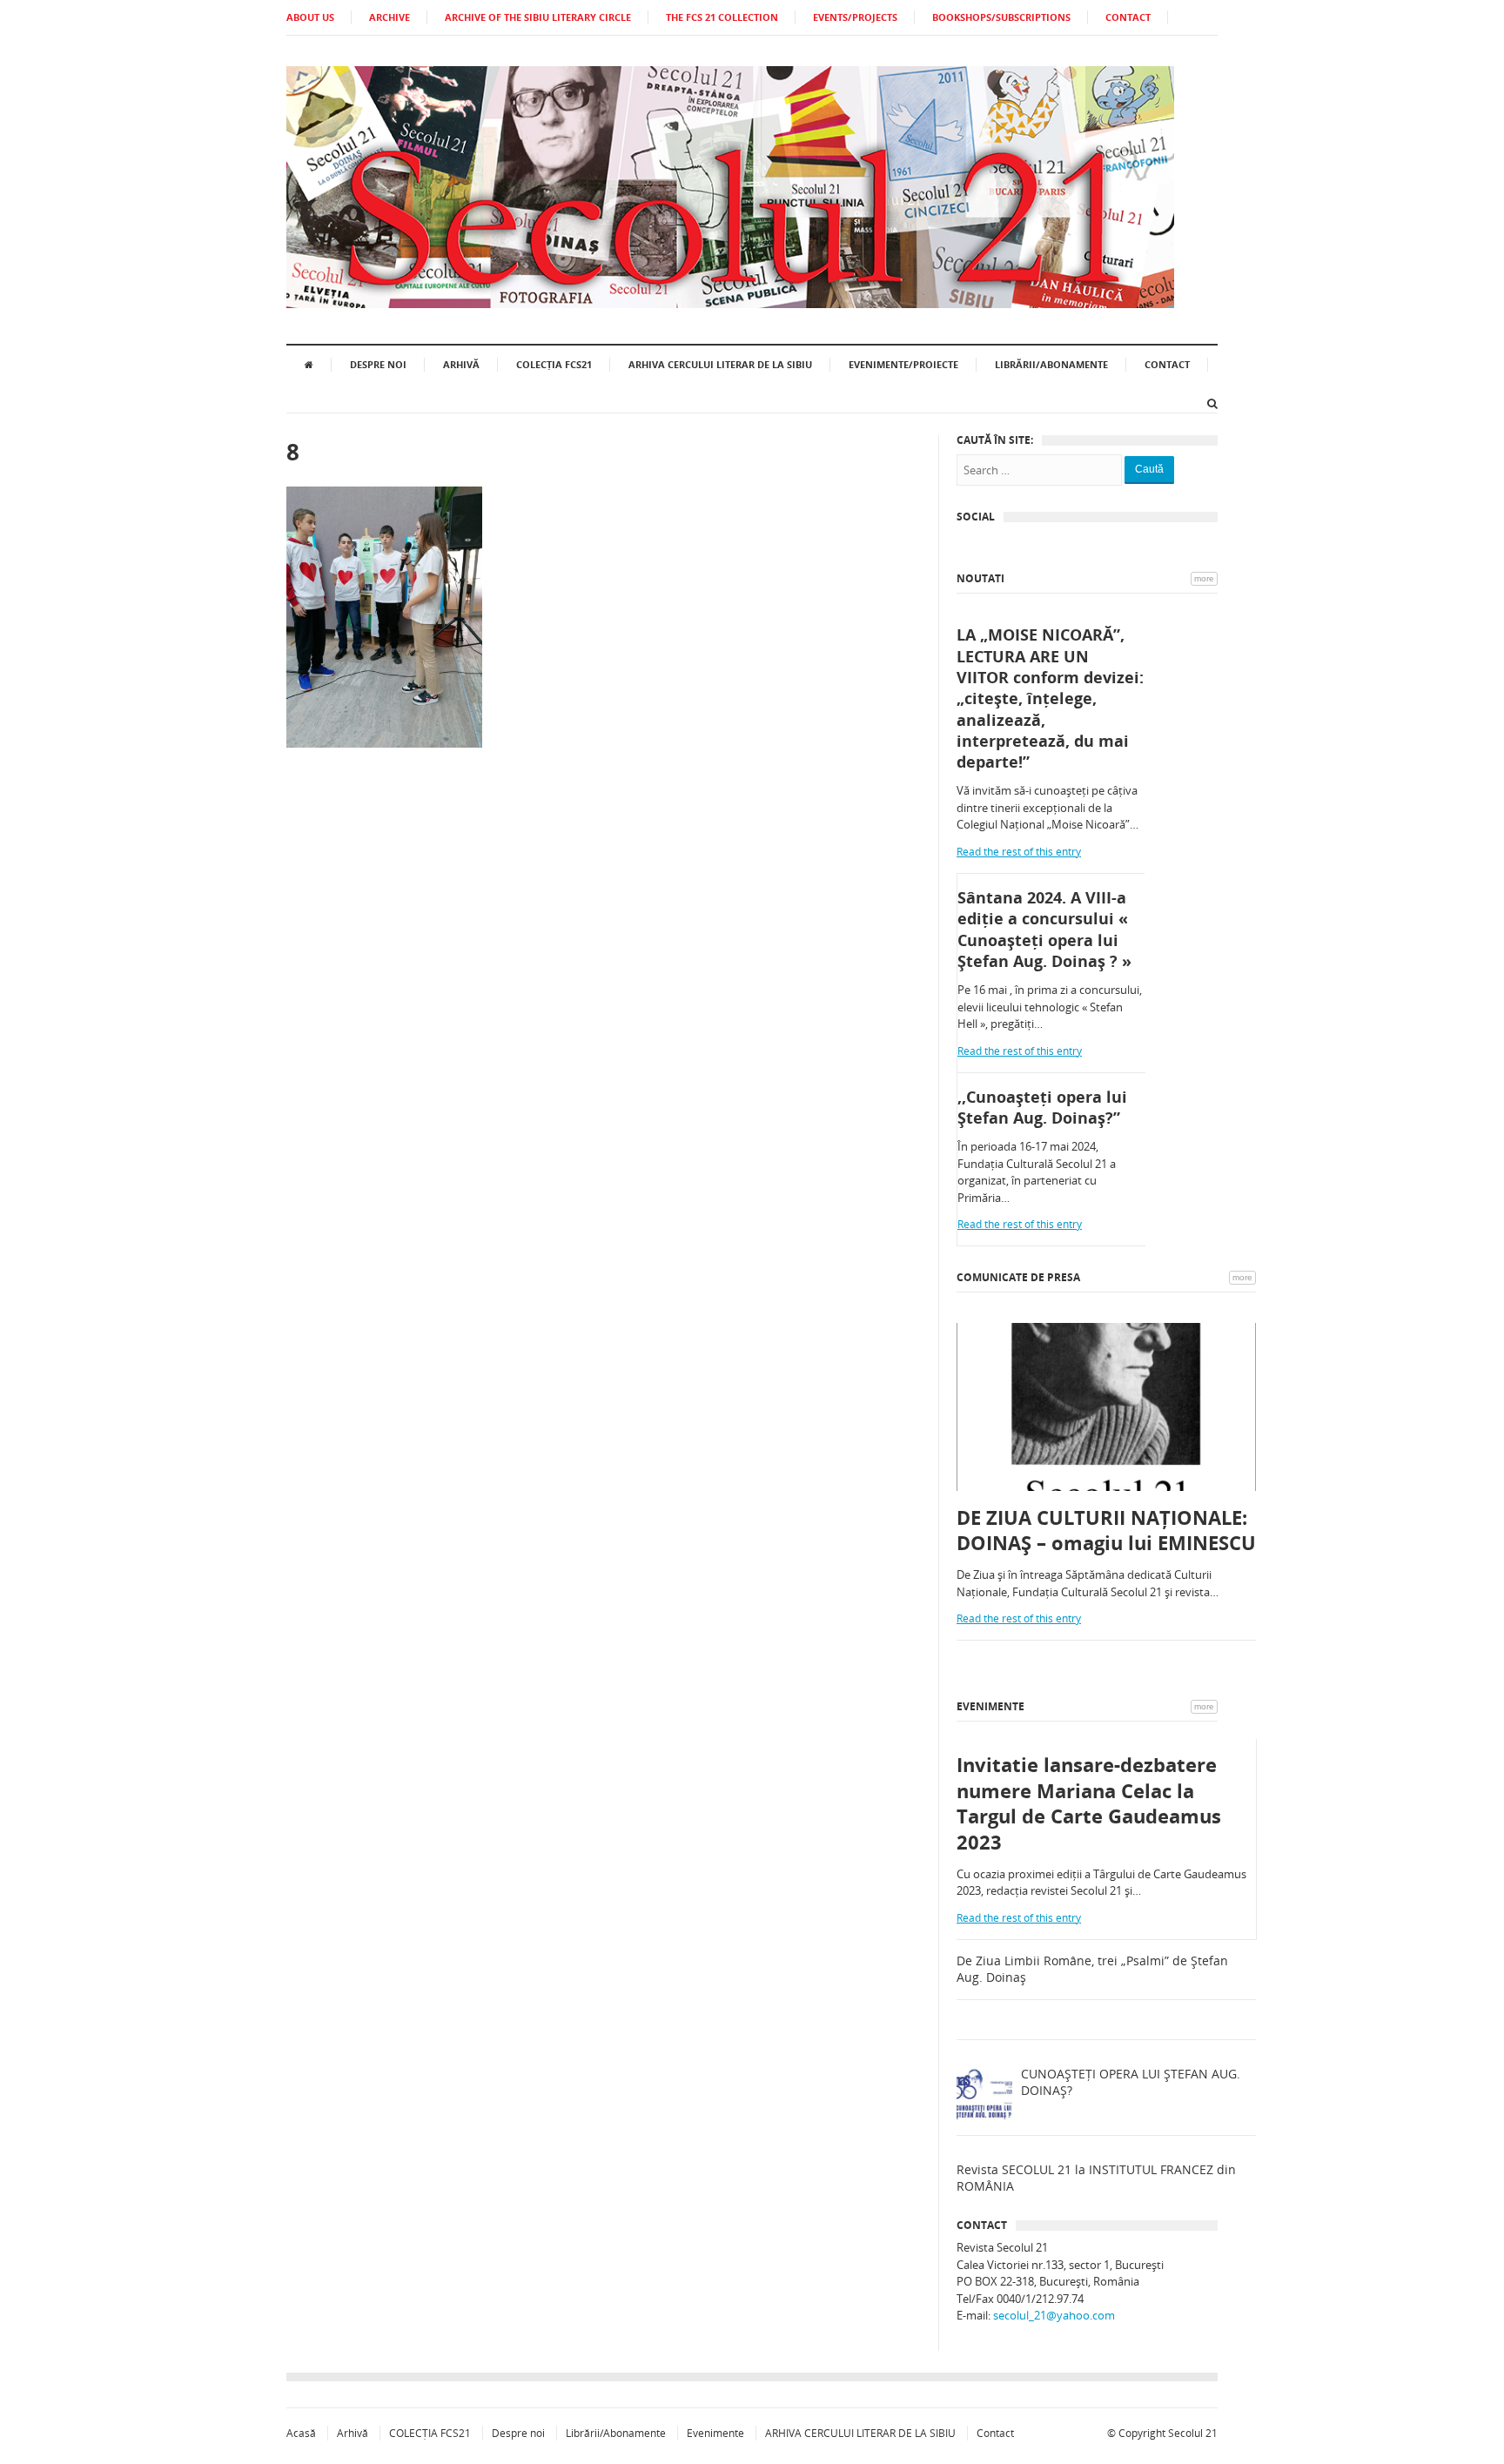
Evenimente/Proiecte (903, 364)
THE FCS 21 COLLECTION (722, 17)
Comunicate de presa (1018, 1277)
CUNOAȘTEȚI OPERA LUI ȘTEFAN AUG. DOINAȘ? (1131, 2082)
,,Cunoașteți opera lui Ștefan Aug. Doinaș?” (1042, 1107)
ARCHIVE (389, 17)
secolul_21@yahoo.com (1054, 2315)
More (1204, 578)
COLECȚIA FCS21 (554, 364)
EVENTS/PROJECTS (855, 17)
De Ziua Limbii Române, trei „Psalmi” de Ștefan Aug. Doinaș (1092, 1969)
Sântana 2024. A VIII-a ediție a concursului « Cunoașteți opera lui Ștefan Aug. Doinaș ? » (1044, 929)
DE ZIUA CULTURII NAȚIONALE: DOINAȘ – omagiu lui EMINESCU (1106, 1531)
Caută (1149, 469)
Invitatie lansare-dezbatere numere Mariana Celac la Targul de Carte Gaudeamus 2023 (1089, 1803)
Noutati (980, 578)
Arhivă (461, 364)
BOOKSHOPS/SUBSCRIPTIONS (1001, 17)
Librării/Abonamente (1051, 364)
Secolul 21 (1193, 2433)
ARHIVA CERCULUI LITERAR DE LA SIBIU (720, 364)
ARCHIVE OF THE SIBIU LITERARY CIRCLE (538, 17)
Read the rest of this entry (1019, 852)
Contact (1167, 364)
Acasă (301, 2433)
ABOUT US (310, 17)
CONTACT (1128, 17)
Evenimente (990, 1706)
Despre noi (378, 364)
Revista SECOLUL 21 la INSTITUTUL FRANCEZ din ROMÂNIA (1096, 2178)
